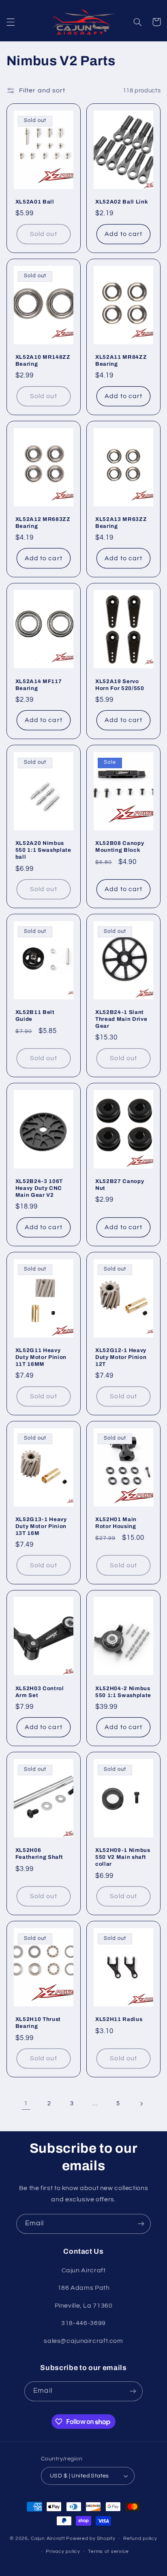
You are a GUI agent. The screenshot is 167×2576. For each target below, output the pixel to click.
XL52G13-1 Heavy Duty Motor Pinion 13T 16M (41, 1526)
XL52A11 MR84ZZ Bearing (121, 360)
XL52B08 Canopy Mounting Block (120, 847)
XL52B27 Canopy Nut (120, 1185)
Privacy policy (63, 2551)
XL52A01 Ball (35, 202)
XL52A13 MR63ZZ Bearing (121, 523)
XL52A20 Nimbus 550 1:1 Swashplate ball (43, 850)
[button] (11, 22)
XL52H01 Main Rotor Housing (116, 1523)
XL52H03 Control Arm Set (40, 1692)
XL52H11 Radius (119, 2019)
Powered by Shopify (91, 2538)
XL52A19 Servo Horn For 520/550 (120, 685)
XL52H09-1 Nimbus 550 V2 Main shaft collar (123, 1857)
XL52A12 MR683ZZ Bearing (43, 523)
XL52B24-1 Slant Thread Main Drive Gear (121, 1019)
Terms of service (108, 2551)
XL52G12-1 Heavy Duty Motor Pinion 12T (121, 1357)
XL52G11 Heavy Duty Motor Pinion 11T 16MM (41, 1357)
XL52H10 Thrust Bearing (38, 2023)
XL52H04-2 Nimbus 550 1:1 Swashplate (123, 1692)
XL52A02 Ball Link (122, 202)
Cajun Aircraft (48, 2538)
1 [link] (26, 2103)
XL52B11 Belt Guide (35, 1016)
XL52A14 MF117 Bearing (39, 685)
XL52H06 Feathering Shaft (39, 1854)
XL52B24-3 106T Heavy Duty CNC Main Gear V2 (39, 1188)
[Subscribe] (141, 2224)
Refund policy (140, 2538)
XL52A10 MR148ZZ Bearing (43, 360)
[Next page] (141, 2104)
